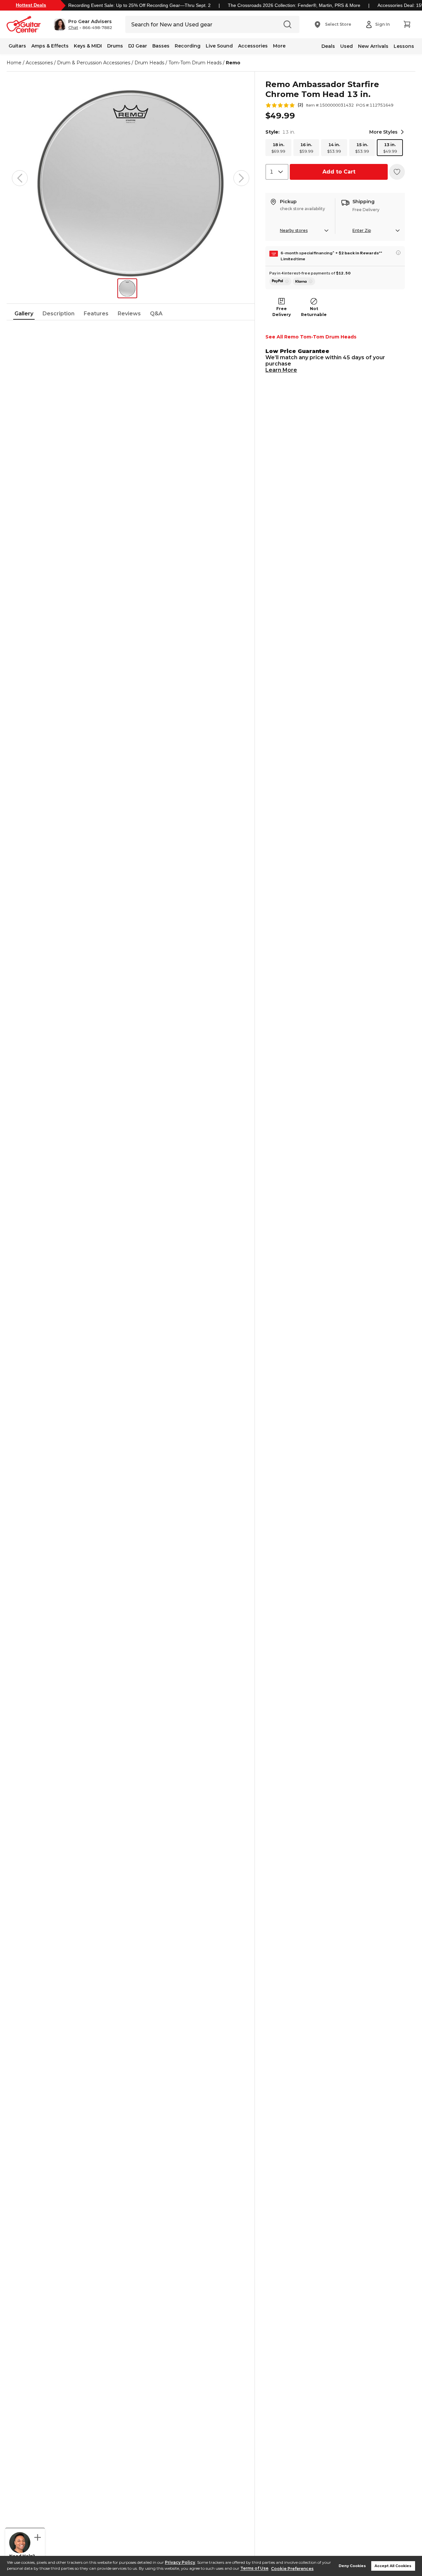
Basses (161, 46)
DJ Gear (138, 46)
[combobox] (277, 172)
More (279, 46)
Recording (188, 46)
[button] (83, 24)
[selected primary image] (131, 178)
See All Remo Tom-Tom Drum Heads (311, 337)
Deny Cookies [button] (352, 2566)
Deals (328, 46)
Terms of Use (254, 2569)
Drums (115, 46)
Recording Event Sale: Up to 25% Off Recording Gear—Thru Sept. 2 (139, 5)
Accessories (253, 46)
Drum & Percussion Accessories (94, 63)
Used (347, 46)
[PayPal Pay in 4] (280, 281)
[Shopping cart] (407, 24)
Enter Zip (362, 230)
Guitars (17, 46)
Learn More (281, 370)
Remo (233, 63)
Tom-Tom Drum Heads (195, 63)
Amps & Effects (50, 46)
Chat (73, 28)
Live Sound (219, 46)
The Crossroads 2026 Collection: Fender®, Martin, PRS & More (294, 5)
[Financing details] (398, 253)
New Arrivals (373, 46)
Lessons (404, 46)
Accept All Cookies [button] (393, 2566)
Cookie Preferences (292, 2569)
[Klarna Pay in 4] (304, 281)
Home (14, 63)
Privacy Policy (180, 2562)
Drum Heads (149, 63)
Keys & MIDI (88, 46)
